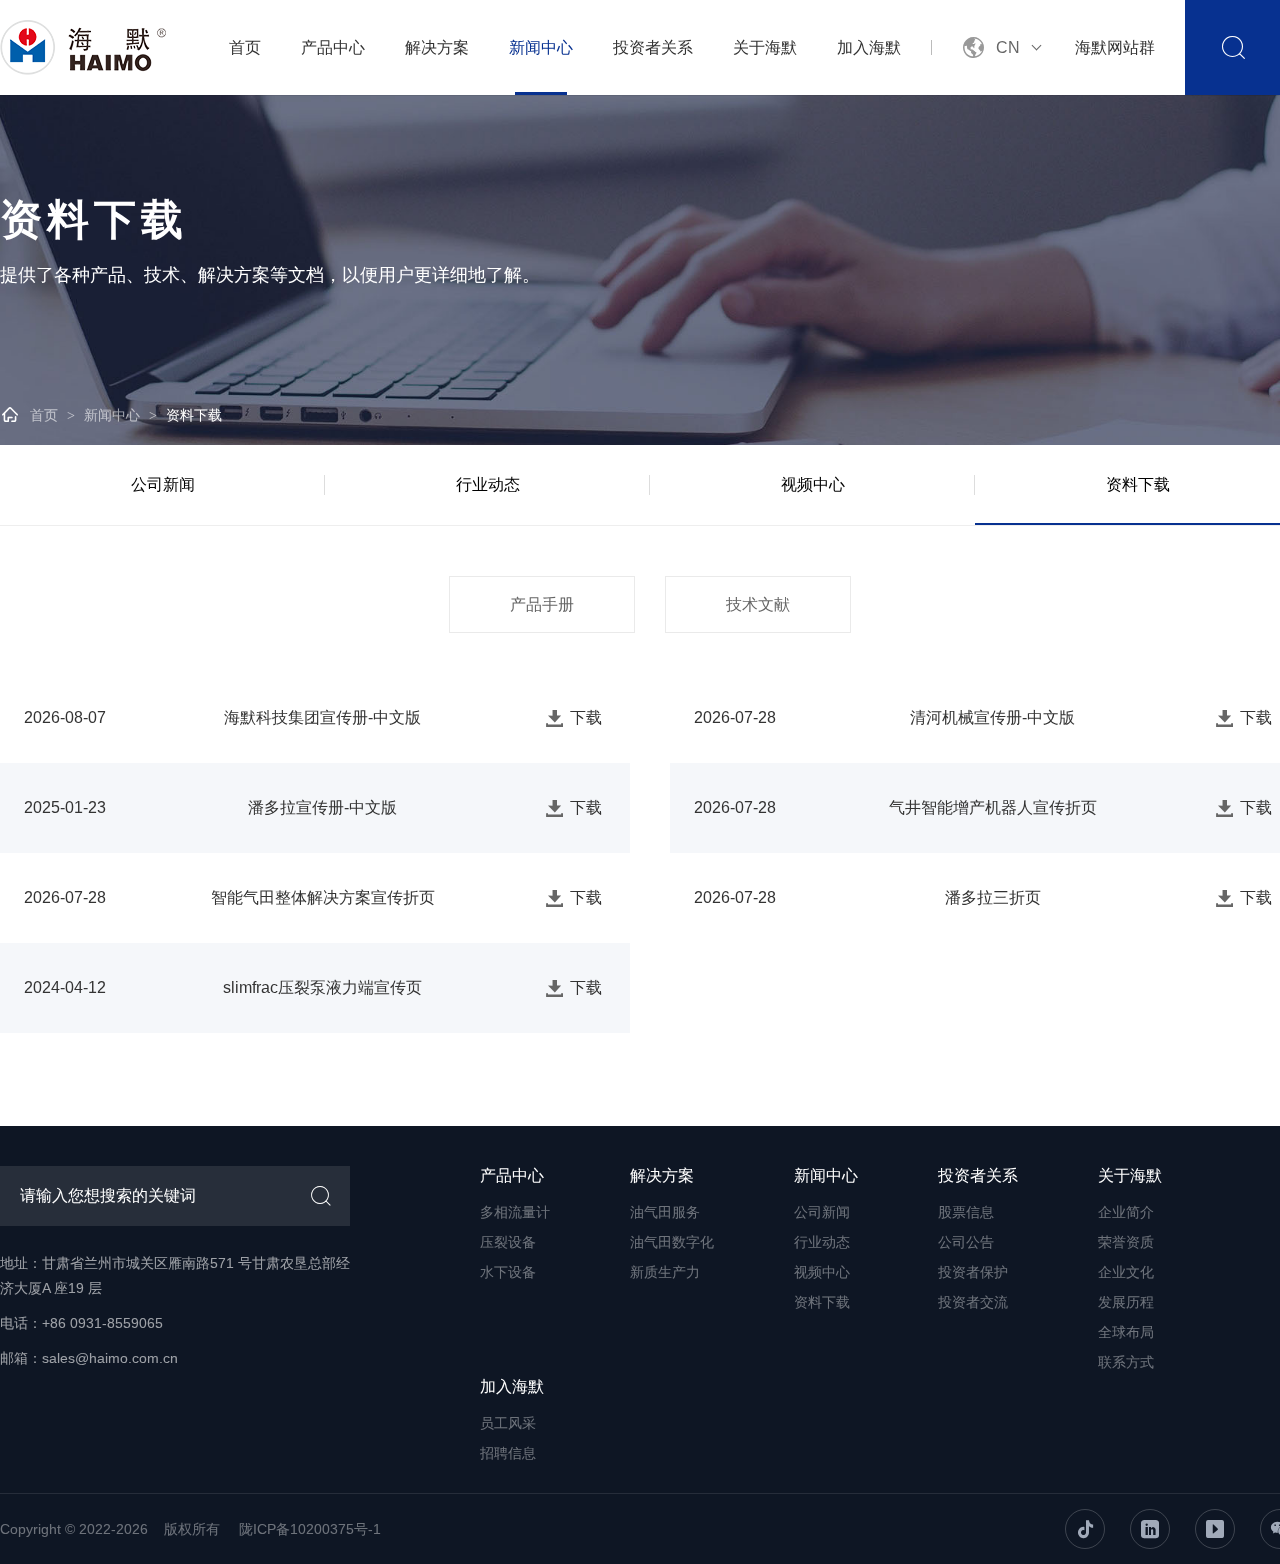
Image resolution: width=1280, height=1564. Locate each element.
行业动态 (488, 484)
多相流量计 (515, 1212)
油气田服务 (665, 1212)
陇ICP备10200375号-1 (310, 1529)
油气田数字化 (672, 1242)
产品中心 (333, 47)
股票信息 (966, 1212)
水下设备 (508, 1272)
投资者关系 (653, 47)
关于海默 (765, 47)
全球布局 (1126, 1332)
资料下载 (194, 415)
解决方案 (437, 47)
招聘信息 (508, 1453)
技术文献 (758, 604)
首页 (245, 47)
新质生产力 (665, 1272)
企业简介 (1126, 1212)
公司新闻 (163, 484)
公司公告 (966, 1242)
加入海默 (869, 47)
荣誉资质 (1126, 1242)
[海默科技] (85, 47)
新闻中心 (541, 47)
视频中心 (813, 484)
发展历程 (1126, 1302)
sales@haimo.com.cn (110, 1358)
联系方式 (1126, 1362)
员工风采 (508, 1423)
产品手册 (542, 604)
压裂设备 (508, 1242)
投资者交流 (973, 1302)
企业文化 (1126, 1272)
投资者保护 (973, 1272)
